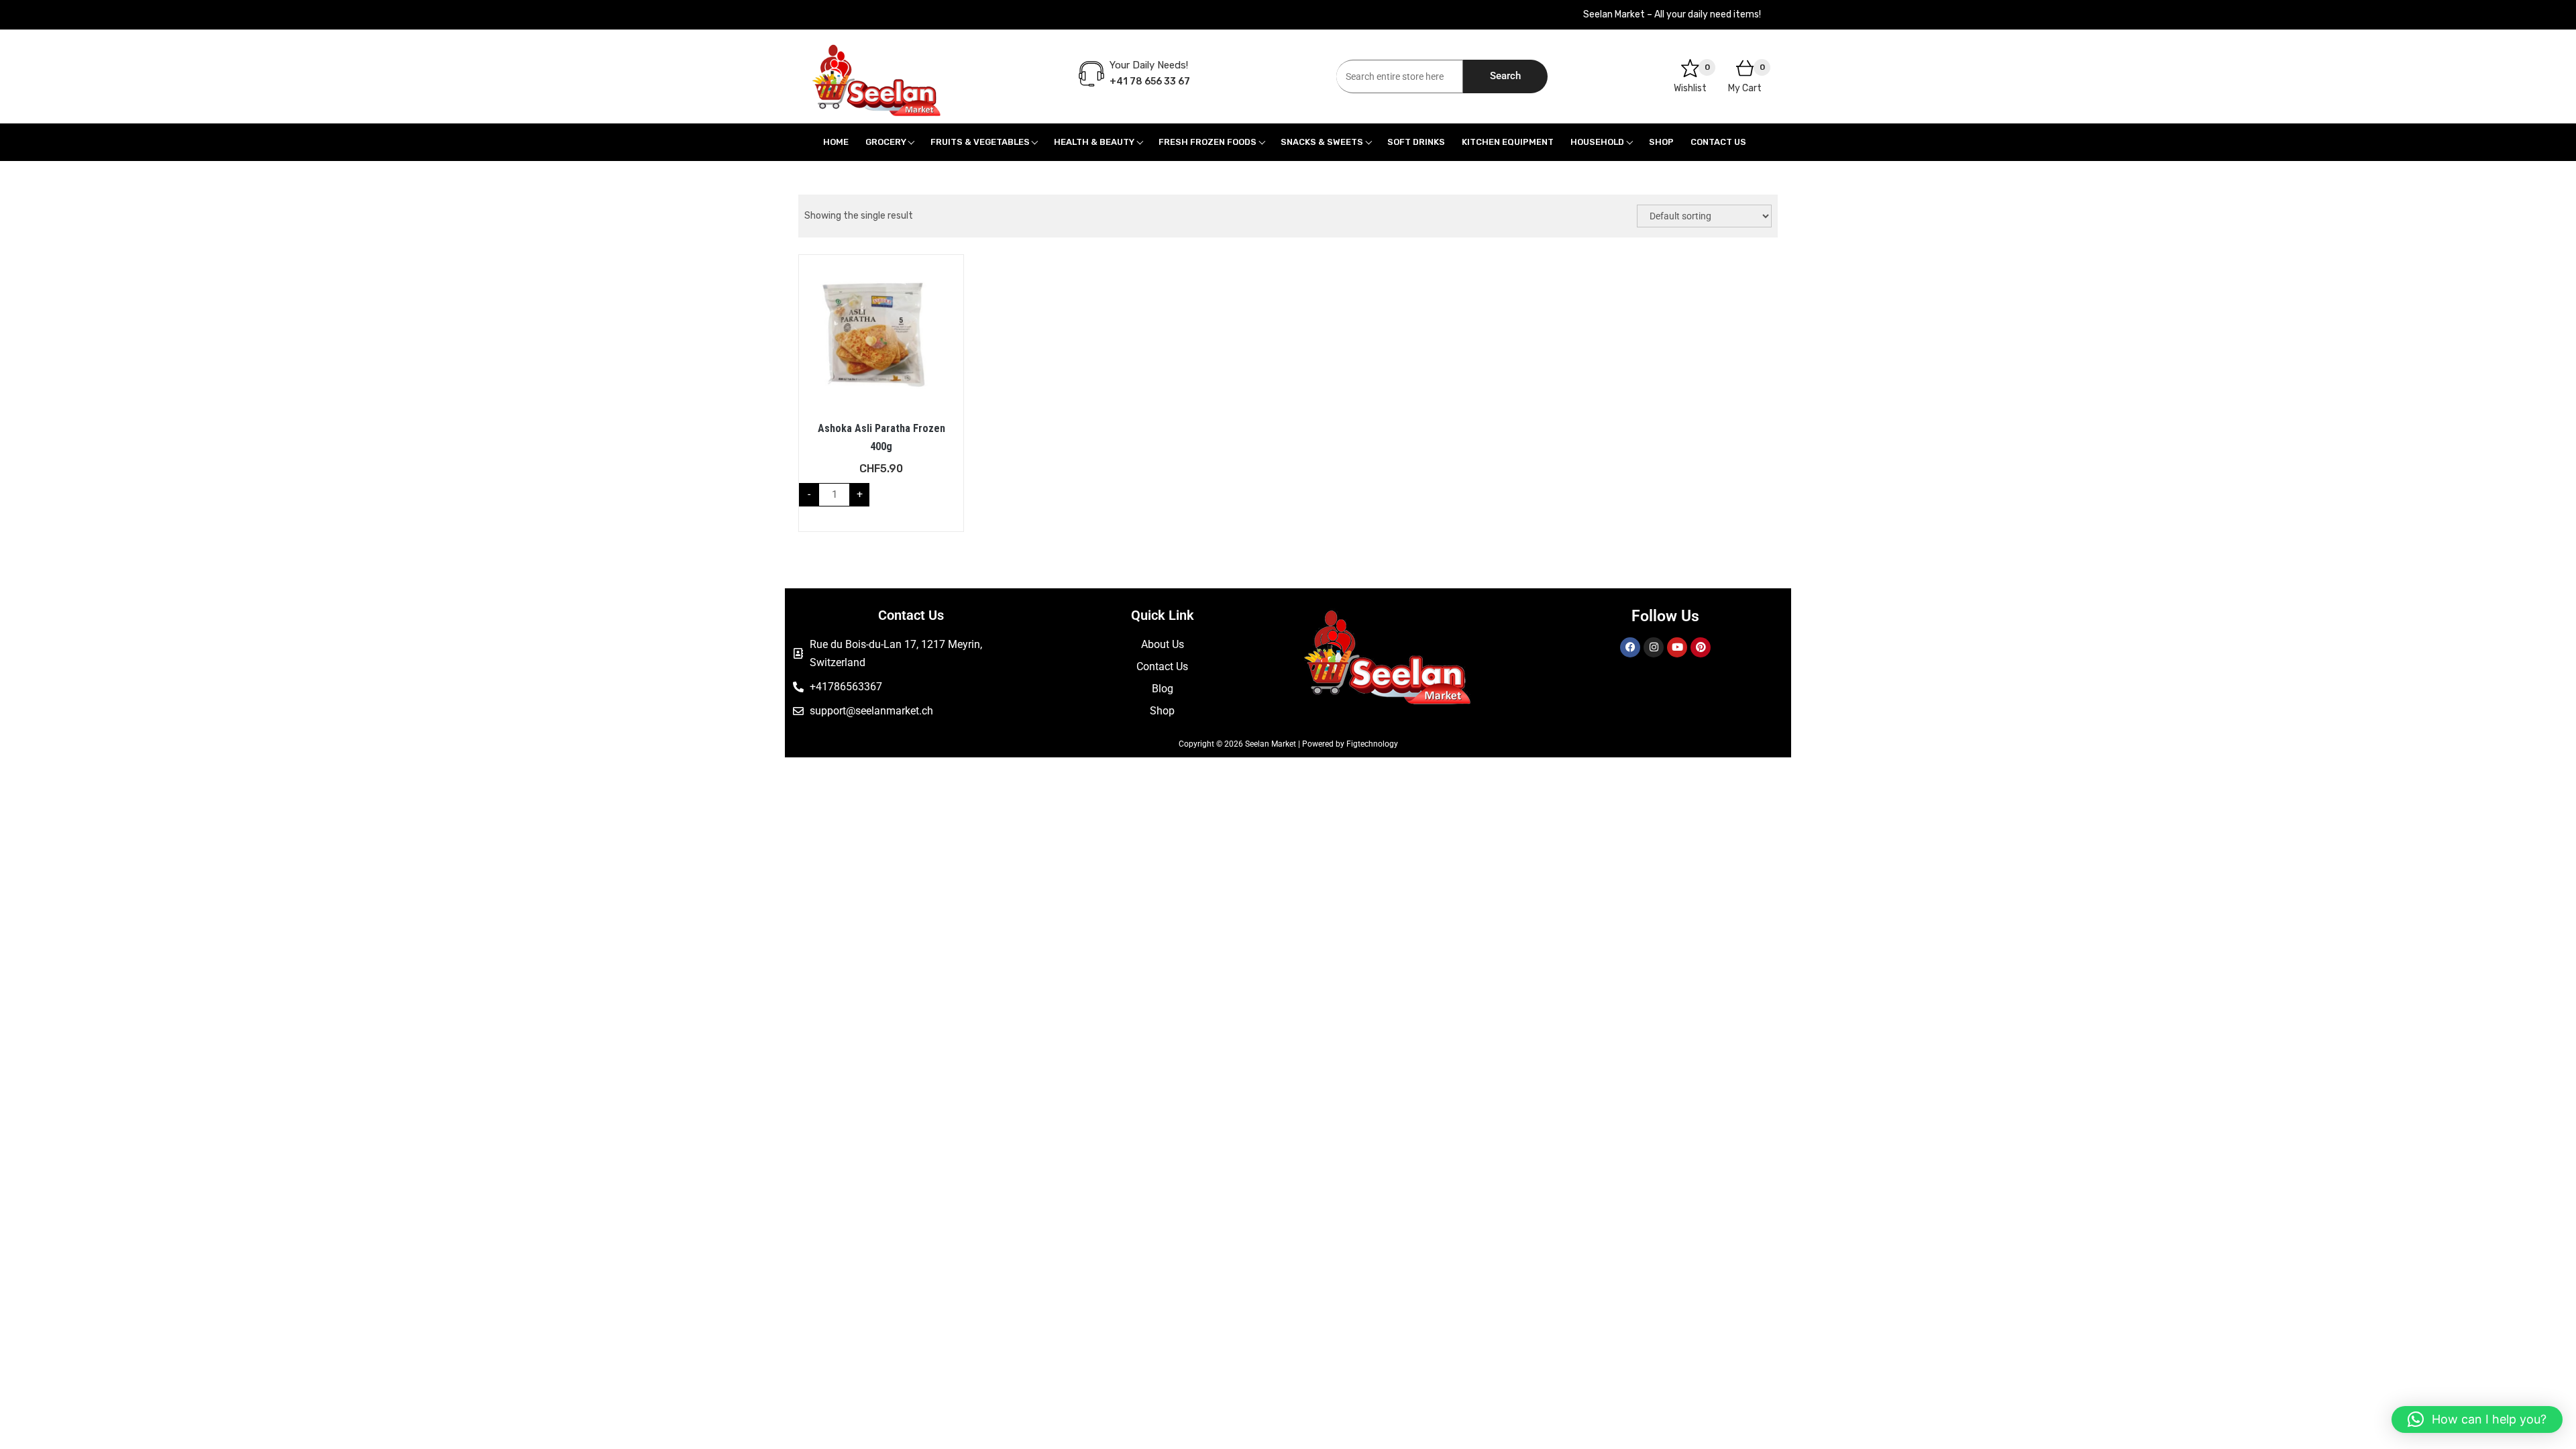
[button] (2477, 1419)
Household (1597, 142)
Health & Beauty (1094, 142)
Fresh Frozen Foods (1207, 142)
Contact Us (1718, 142)
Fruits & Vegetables (980, 142)
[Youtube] (1677, 647)
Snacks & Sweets (1322, 142)
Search (1505, 76)
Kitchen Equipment (1508, 142)
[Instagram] (1654, 647)
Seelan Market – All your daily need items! (1672, 14)
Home (836, 142)
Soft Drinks (1416, 142)
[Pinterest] (1701, 647)
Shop (1661, 142)
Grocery (886, 142)
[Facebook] (1630, 647)
